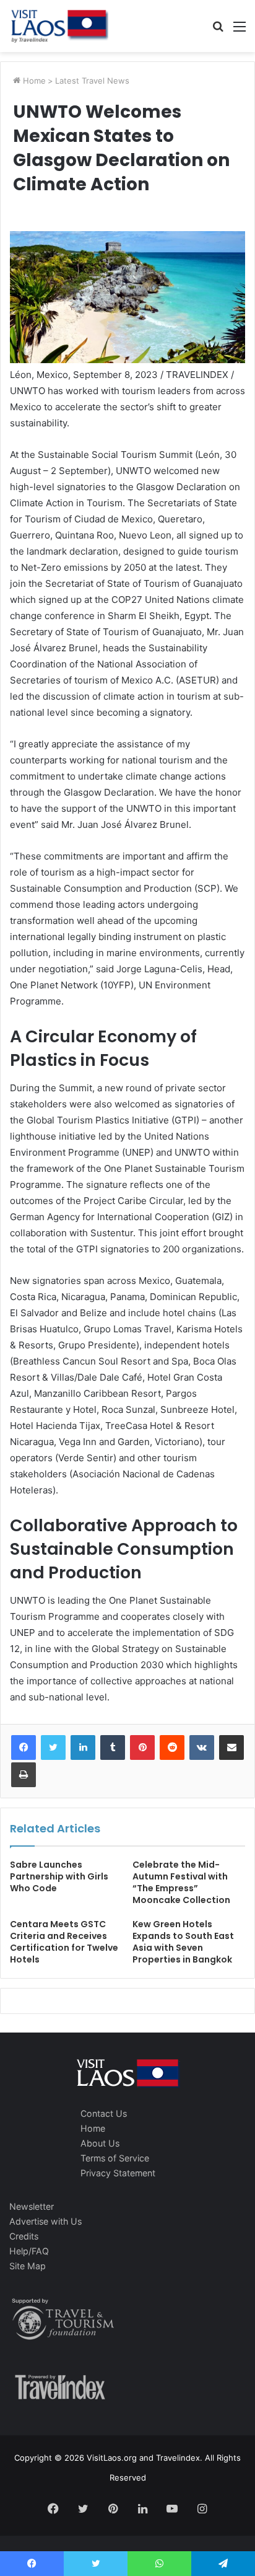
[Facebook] (24, 1747)
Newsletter (32, 2206)
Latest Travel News (92, 81)
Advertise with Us (45, 2221)
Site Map (28, 2266)
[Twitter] (53, 1747)
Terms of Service (115, 2158)
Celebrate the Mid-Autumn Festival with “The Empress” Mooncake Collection (181, 1882)
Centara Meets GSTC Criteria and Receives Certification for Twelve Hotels (64, 1942)
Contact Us (104, 2113)
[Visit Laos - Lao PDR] (59, 26)
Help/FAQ (29, 2251)
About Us (100, 2143)
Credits (24, 2236)
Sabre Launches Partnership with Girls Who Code (59, 1876)
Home (33, 81)
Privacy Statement (118, 2173)
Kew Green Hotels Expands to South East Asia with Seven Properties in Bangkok (183, 1942)
